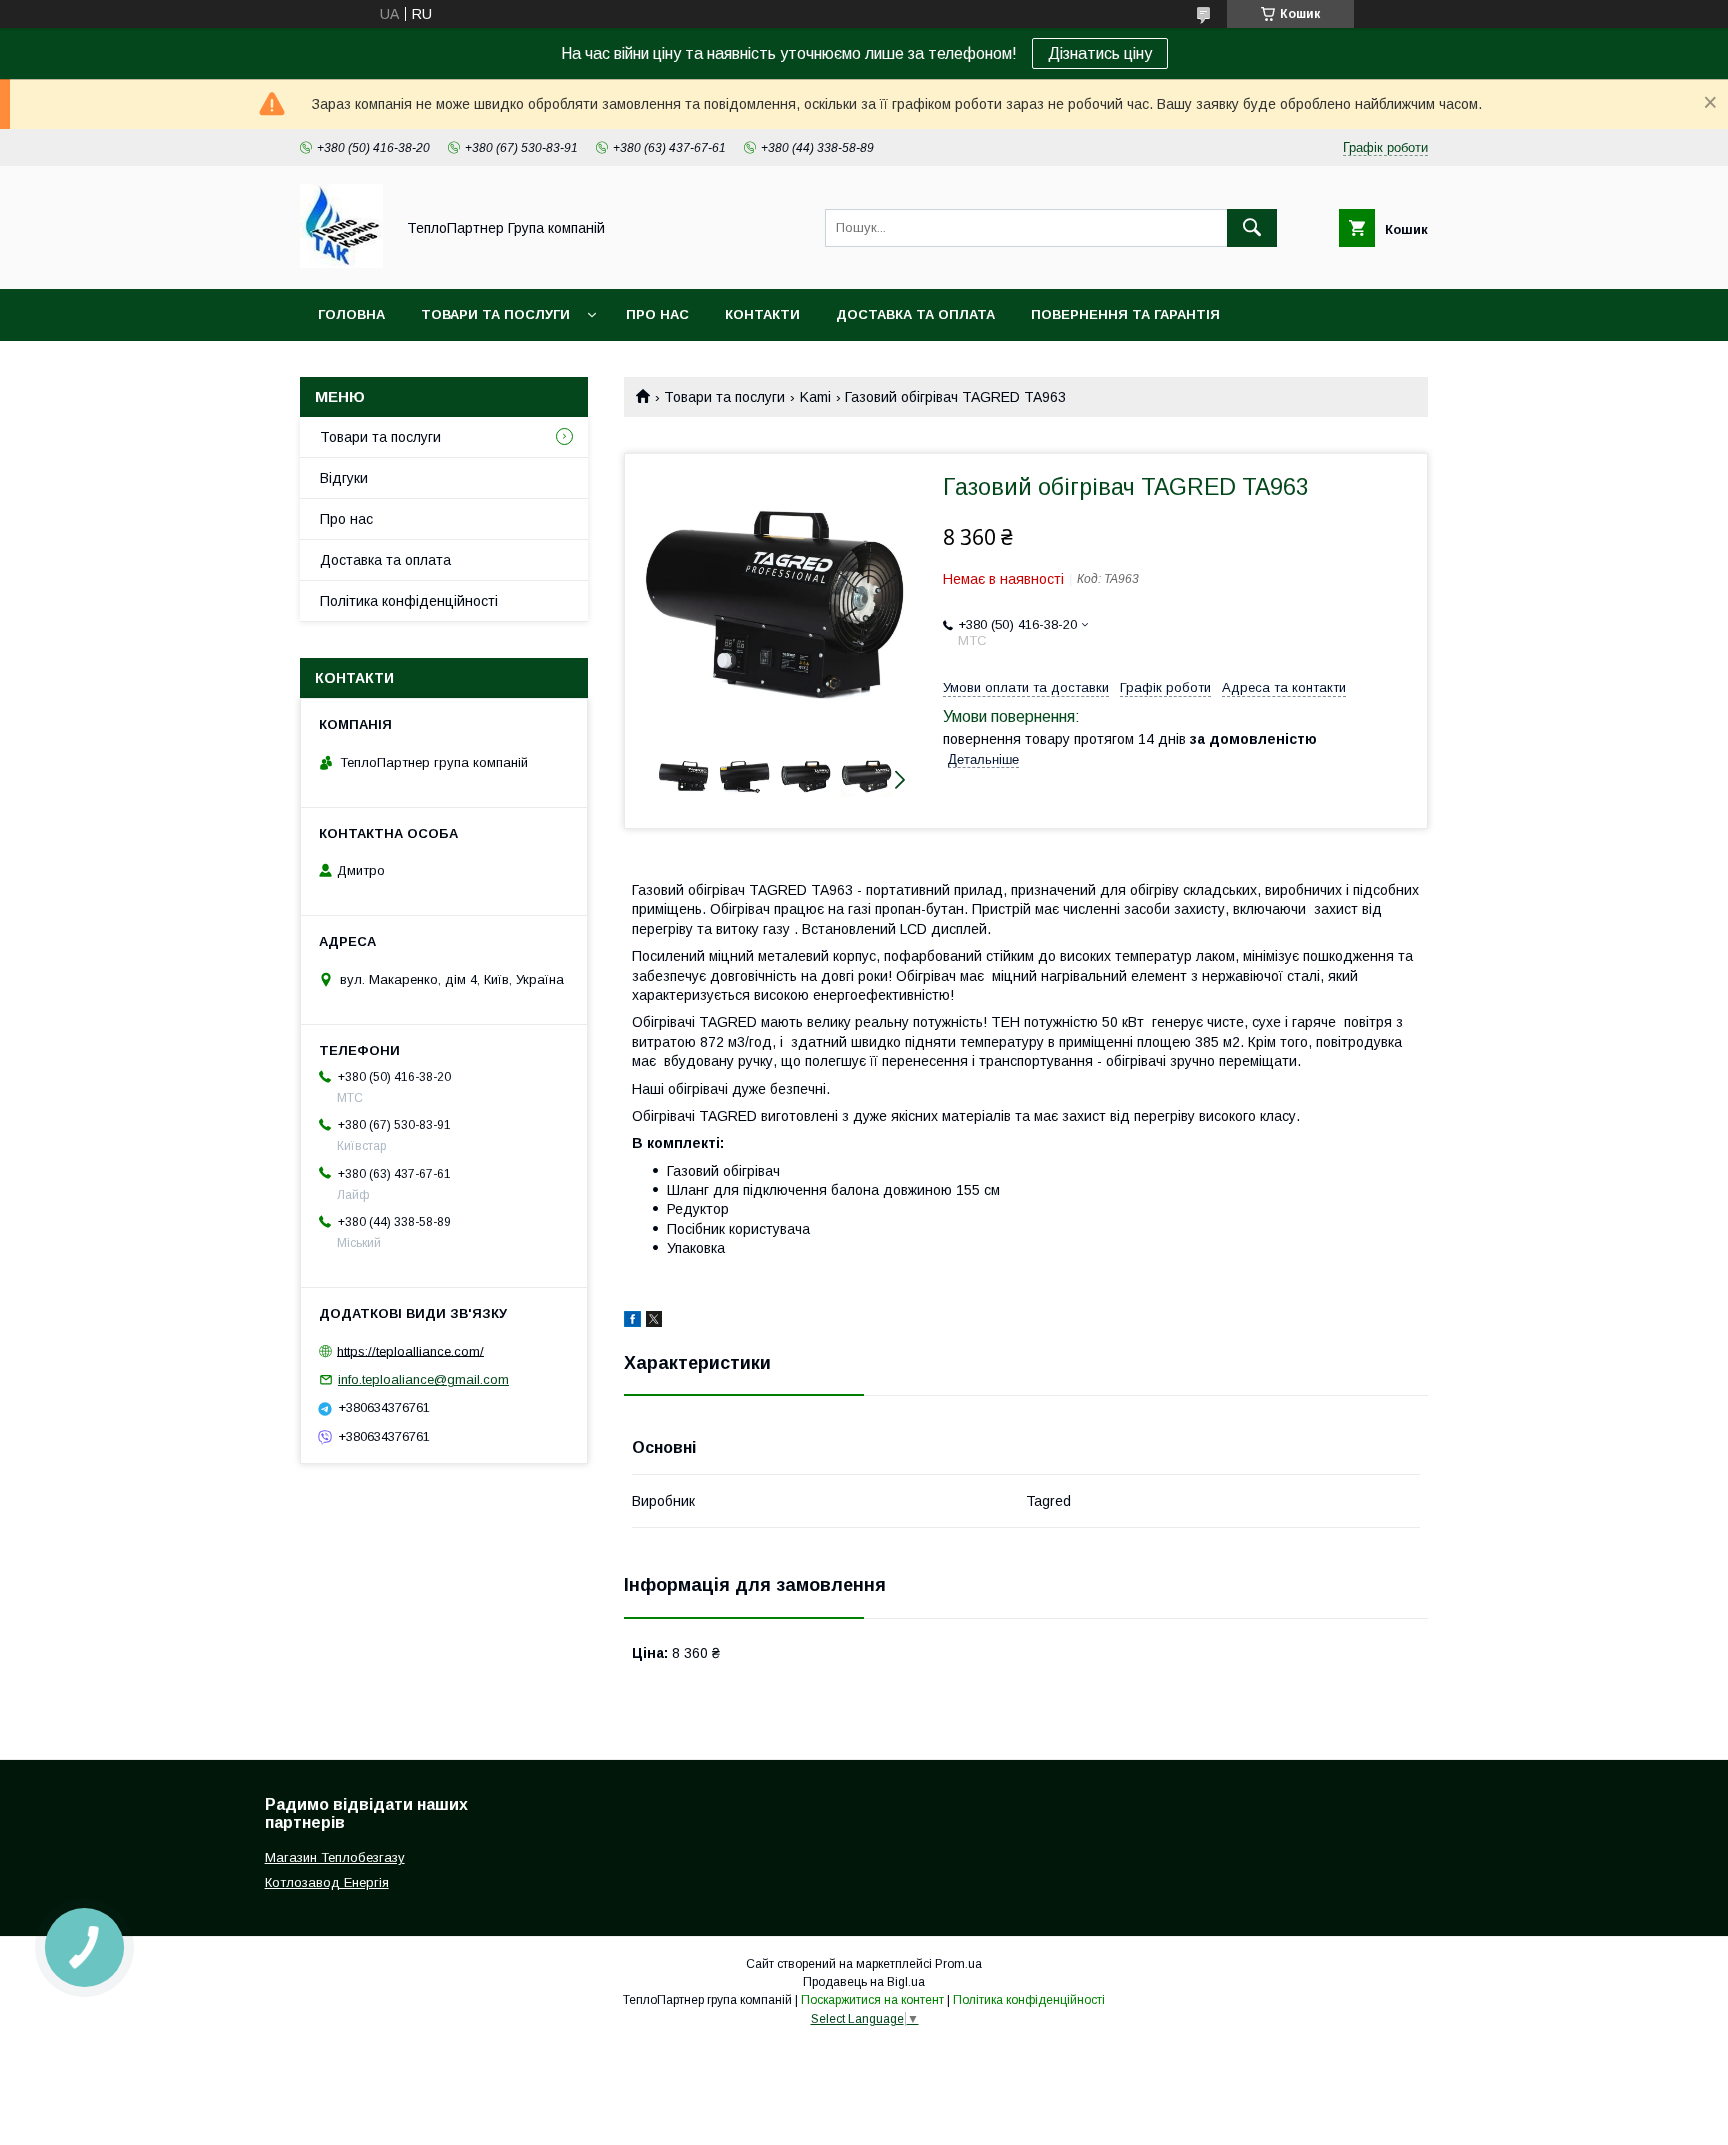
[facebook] (632, 1322)
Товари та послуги (495, 314)
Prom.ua (958, 1964)
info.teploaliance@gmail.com (423, 1379)
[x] (654, 1322)
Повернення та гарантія (1125, 314)
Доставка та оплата (915, 314)
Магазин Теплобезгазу (335, 1857)
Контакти (762, 314)
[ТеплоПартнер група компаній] (341, 263)
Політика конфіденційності (409, 601)
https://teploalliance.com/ (410, 1350)
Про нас (657, 314)
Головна (351, 314)
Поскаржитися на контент (872, 2000)
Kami (815, 397)
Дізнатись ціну (1100, 53)
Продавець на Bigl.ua (864, 1982)
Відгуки (344, 478)
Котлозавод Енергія (327, 1882)
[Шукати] (1252, 228)
